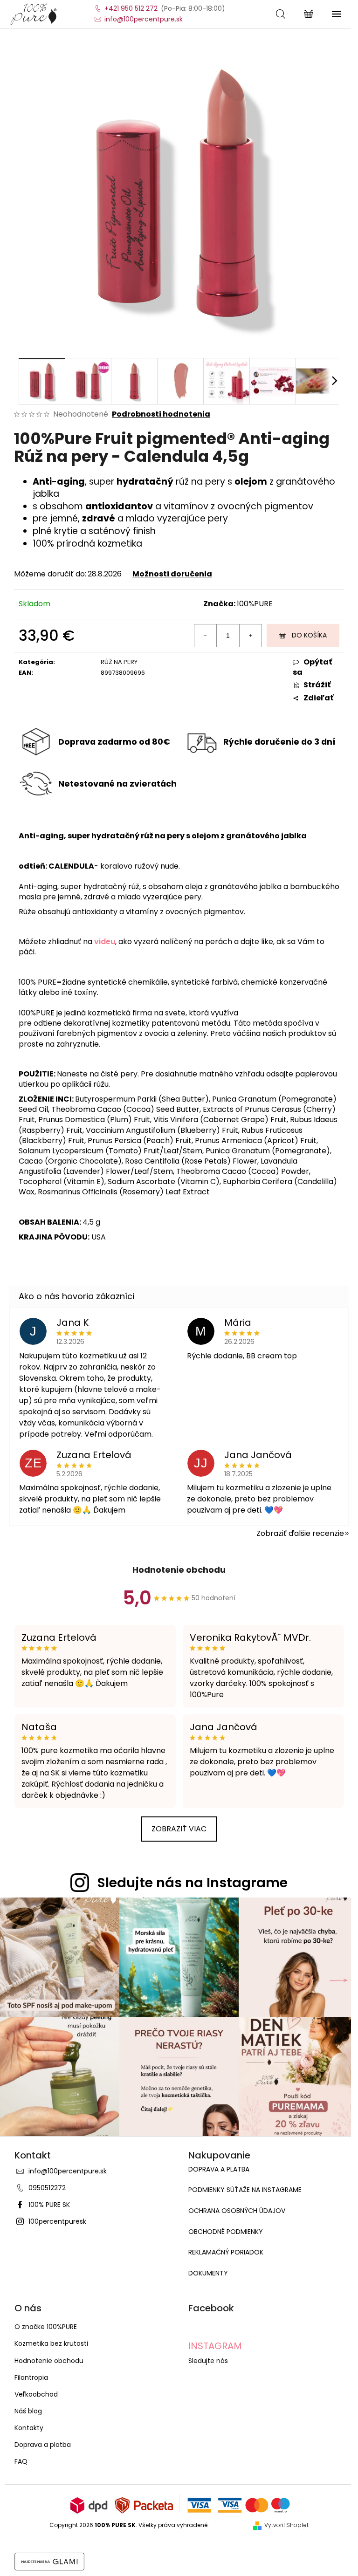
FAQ (21, 2461)
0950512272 (47, 2188)
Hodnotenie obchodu (179, 1570)
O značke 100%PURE (46, 2327)
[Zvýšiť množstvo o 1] (250, 636)
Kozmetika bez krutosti (51, 2343)
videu (105, 942)
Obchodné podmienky (226, 2232)
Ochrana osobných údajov (237, 2211)
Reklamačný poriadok (226, 2252)
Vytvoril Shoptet (286, 2525)
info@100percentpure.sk (68, 2171)
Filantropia (31, 2377)
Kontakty (29, 2428)
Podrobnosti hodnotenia (161, 414)
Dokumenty (208, 2273)
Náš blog (28, 2411)
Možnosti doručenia (172, 574)
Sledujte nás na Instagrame (193, 1883)
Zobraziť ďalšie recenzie (300, 1533)
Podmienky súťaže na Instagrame (245, 2190)
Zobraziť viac (179, 1829)
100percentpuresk (57, 2221)
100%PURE (255, 604)
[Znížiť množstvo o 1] (206, 636)
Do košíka (309, 635)
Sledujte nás (208, 2361)
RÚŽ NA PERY (119, 662)
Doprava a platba (219, 2169)
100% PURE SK (49, 2205)
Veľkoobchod (36, 2394)
